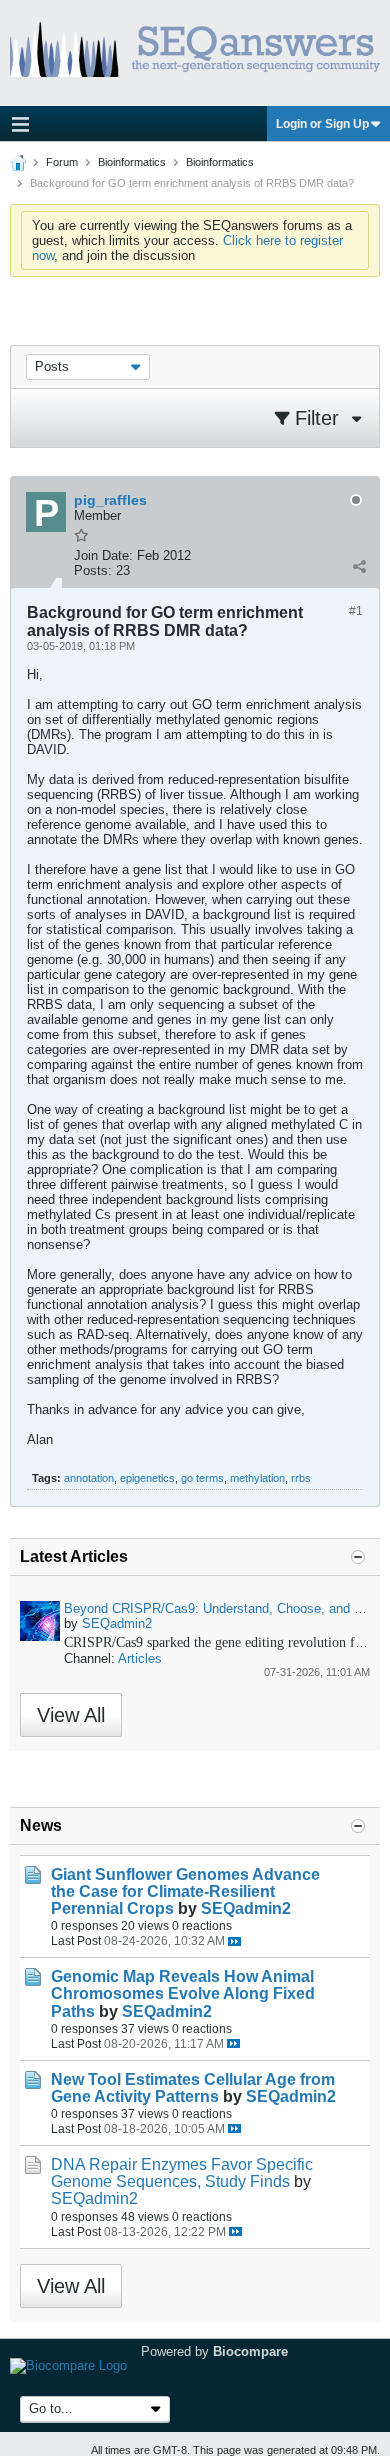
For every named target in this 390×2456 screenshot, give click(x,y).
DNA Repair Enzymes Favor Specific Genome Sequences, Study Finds (182, 2173)
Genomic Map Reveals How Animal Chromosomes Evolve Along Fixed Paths (183, 1993)
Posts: (93, 570)
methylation (257, 1478)
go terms (202, 1478)
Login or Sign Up (322, 124)
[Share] (359, 566)
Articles (140, 1658)
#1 (356, 611)
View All (71, 1715)
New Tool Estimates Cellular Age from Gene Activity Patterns (193, 2088)
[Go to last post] (234, 1941)
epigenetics (147, 1478)
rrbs (301, 1478)
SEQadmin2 (117, 1623)
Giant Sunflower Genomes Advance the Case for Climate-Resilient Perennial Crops (185, 1891)
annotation (89, 1478)
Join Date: (103, 555)
